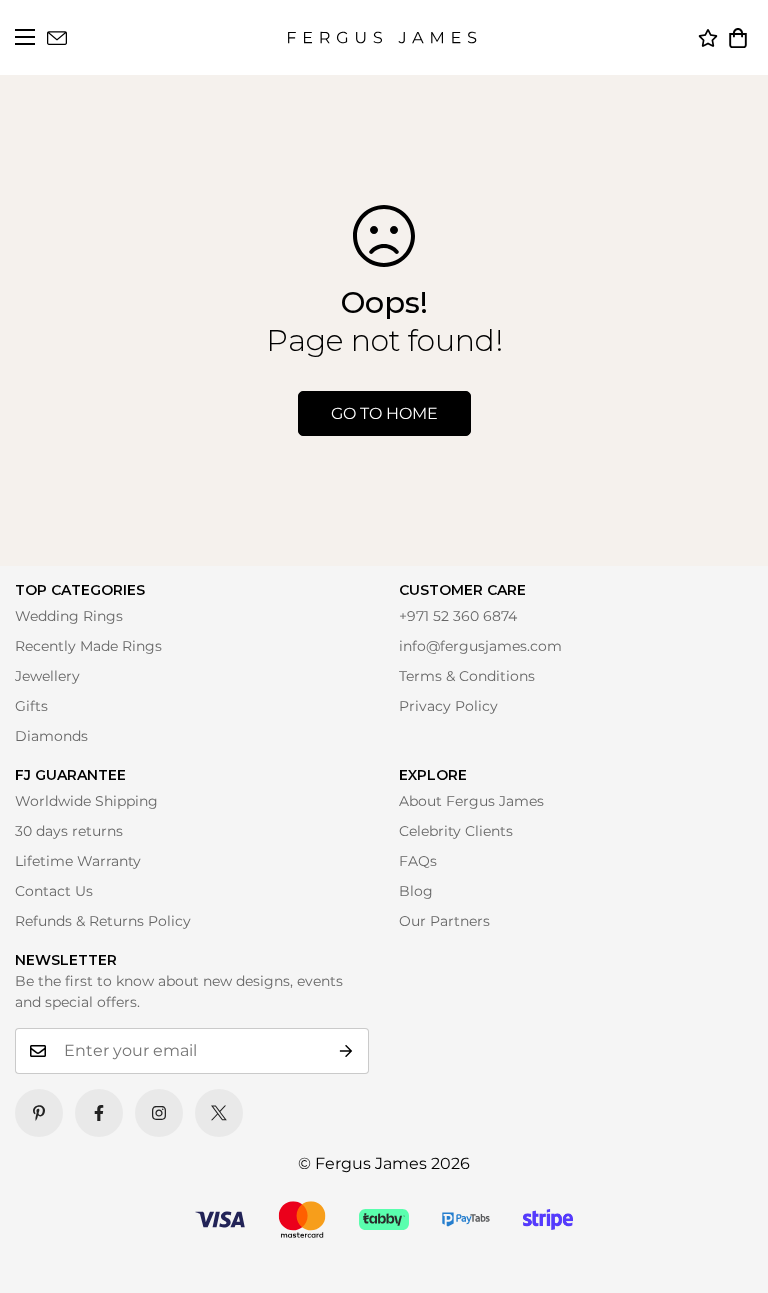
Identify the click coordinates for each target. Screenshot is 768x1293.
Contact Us (54, 891)
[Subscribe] (346, 1051)
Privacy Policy (448, 706)
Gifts (31, 706)
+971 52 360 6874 (458, 616)
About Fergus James (471, 801)
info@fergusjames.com (480, 646)
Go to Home (384, 413)
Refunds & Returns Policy (103, 921)
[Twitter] (219, 1113)
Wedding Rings (69, 616)
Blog (416, 891)
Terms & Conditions (467, 676)
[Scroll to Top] (725, 1250)
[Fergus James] (382, 37)
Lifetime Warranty (78, 861)
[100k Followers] (159, 1113)
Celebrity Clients (456, 831)
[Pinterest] (39, 1113)
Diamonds (51, 736)
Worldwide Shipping (86, 801)
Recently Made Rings (88, 646)
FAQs (418, 861)
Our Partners (444, 921)
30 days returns (69, 831)
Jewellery (47, 676)
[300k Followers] (99, 1113)
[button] (738, 38)
